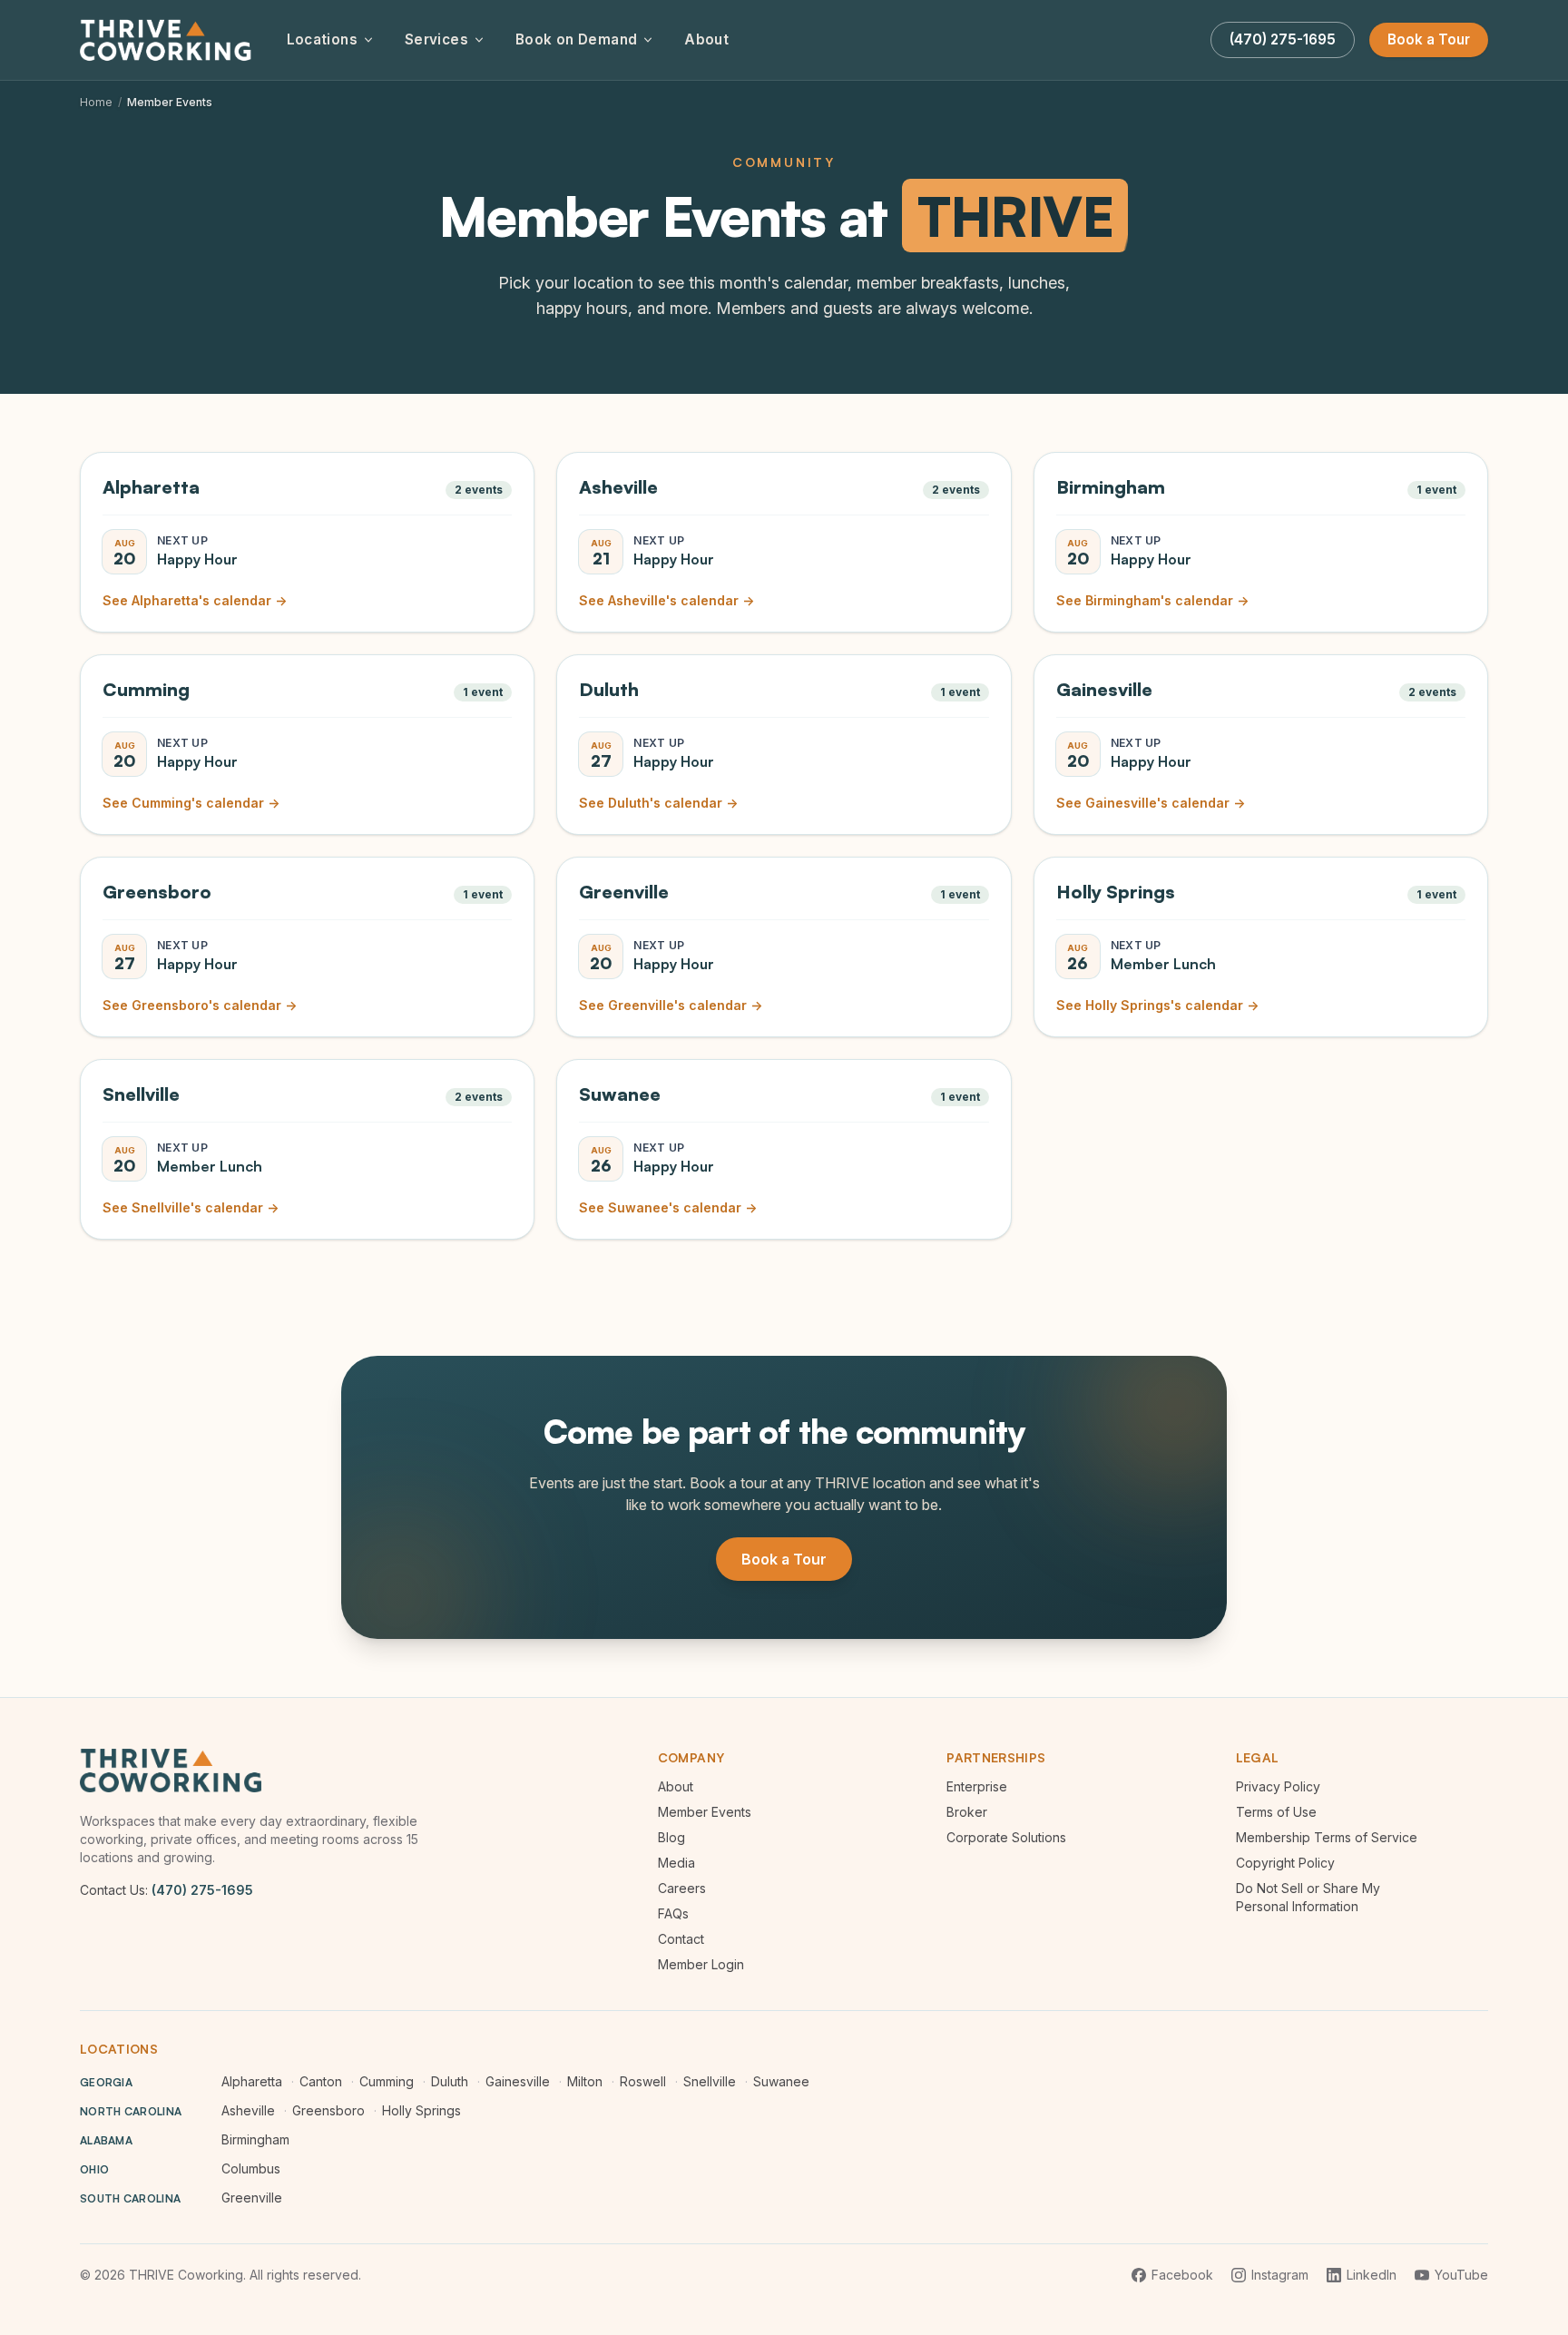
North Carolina (131, 2111)
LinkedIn (1372, 2275)
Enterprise (977, 1786)
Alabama (106, 2140)
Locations (322, 39)
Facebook (1182, 2275)
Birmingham (255, 2139)
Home (96, 102)
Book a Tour (1429, 39)
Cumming (387, 2081)
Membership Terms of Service (1327, 1837)
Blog (671, 1837)
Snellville (710, 2081)
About (706, 39)
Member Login (701, 1964)
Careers (682, 1888)
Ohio (94, 2169)
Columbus (251, 2168)
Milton (585, 2081)
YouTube (1461, 2275)
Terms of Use (1276, 1812)
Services (436, 39)
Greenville (252, 2198)
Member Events (705, 1812)
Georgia (106, 2082)
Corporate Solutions (1006, 1837)
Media (676, 1863)
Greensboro (328, 2110)
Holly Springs (421, 2110)
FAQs (673, 1913)
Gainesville (518, 2081)
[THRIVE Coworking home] (169, 40)
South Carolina (130, 2198)
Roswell (643, 2081)
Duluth (450, 2081)
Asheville (248, 2110)
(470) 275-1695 (202, 1890)
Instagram (1280, 2275)
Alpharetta (252, 2081)
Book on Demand (576, 39)
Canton (321, 2081)
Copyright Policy (1285, 1863)
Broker (967, 1812)
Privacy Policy (1278, 1786)
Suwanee (781, 2081)
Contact (681, 1939)
